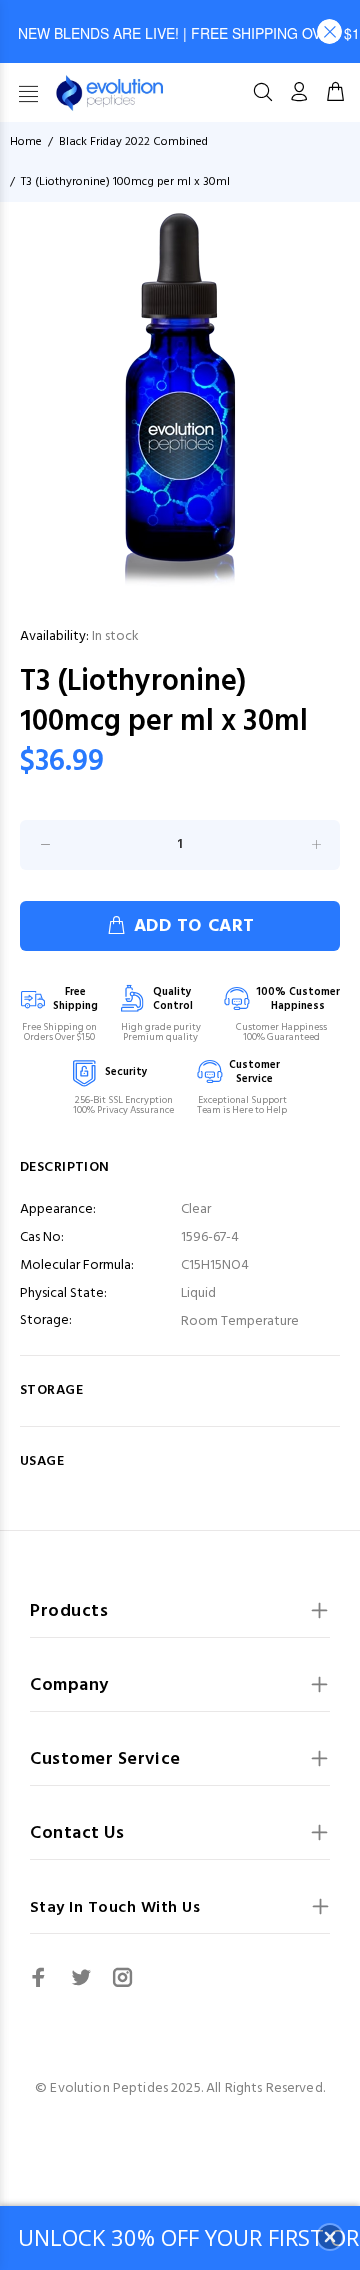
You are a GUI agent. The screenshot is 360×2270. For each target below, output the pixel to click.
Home (26, 142)
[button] (329, 31)
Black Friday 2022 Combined (133, 142)
